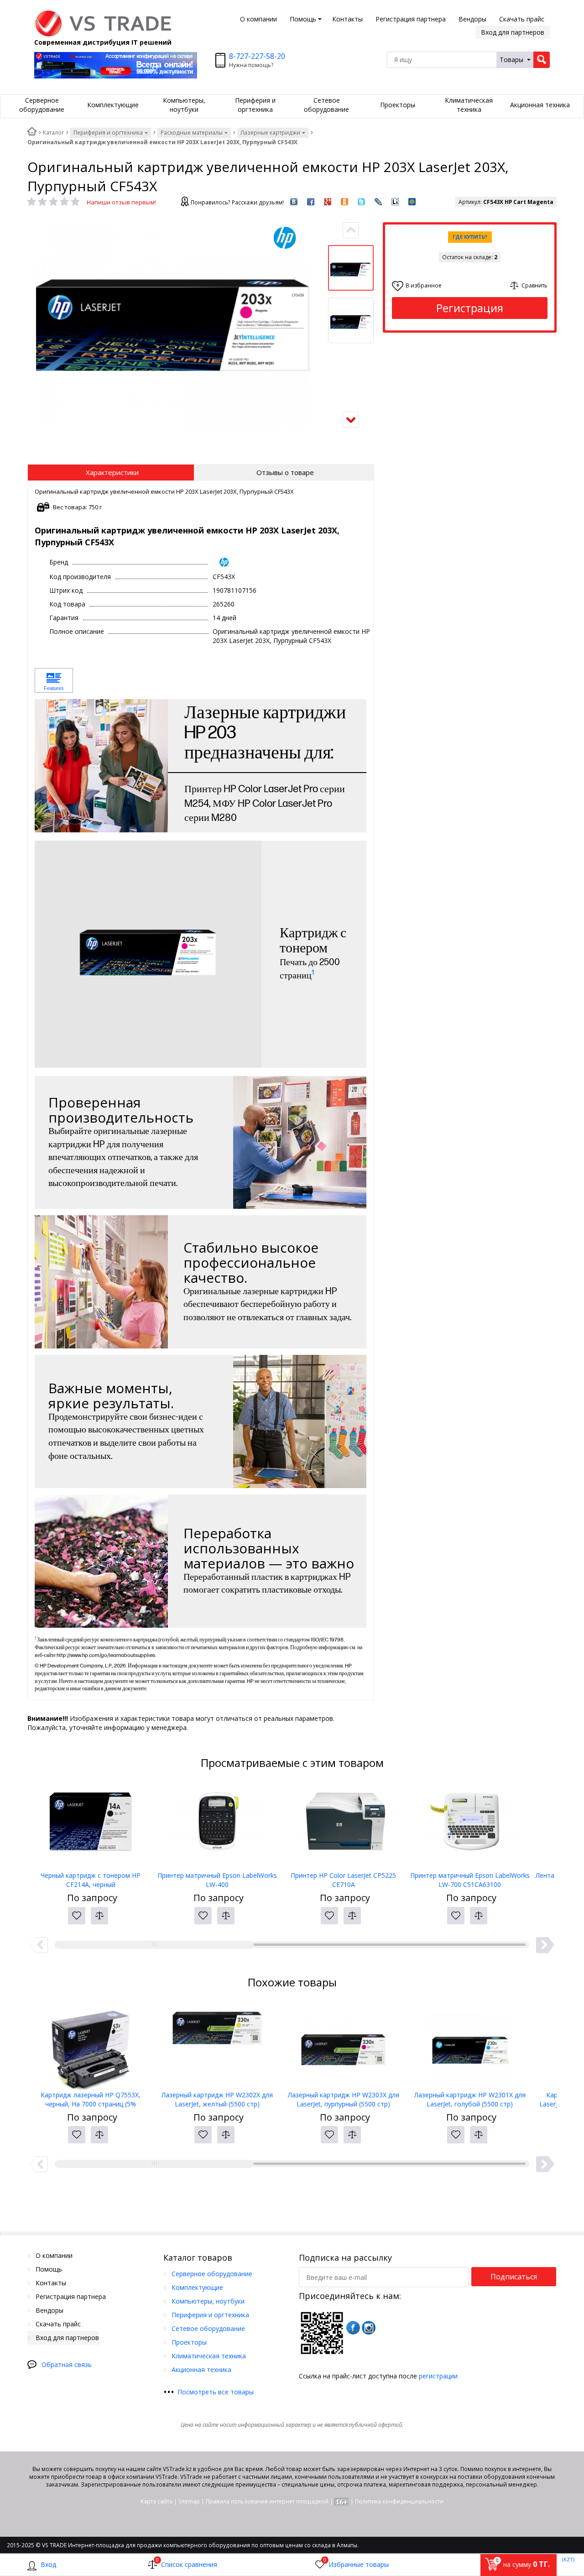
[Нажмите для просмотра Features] (54, 681)
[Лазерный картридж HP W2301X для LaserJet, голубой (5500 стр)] (470, 2045)
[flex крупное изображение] (101, 1561)
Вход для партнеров (513, 32)
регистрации (438, 2376)
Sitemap (189, 2501)
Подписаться (514, 2277)
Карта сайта (156, 2501)
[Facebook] (353, 2328)
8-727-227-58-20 (257, 56)
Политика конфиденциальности (399, 2501)
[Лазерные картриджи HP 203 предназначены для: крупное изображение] (101, 766)
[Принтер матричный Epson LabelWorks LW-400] (217, 1825)
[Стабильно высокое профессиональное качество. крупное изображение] (101, 1282)
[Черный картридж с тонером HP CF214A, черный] (91, 1825)
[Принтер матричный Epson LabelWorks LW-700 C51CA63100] (470, 1825)
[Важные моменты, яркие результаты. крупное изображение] (300, 1421)
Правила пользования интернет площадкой (267, 2501)
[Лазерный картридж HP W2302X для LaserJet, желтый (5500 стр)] (217, 2045)
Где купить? (470, 237)
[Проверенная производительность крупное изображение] (300, 1143)
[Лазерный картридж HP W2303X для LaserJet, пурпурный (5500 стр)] (343, 2045)
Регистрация (470, 308)
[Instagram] (369, 2328)
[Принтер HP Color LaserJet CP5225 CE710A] (343, 1825)
